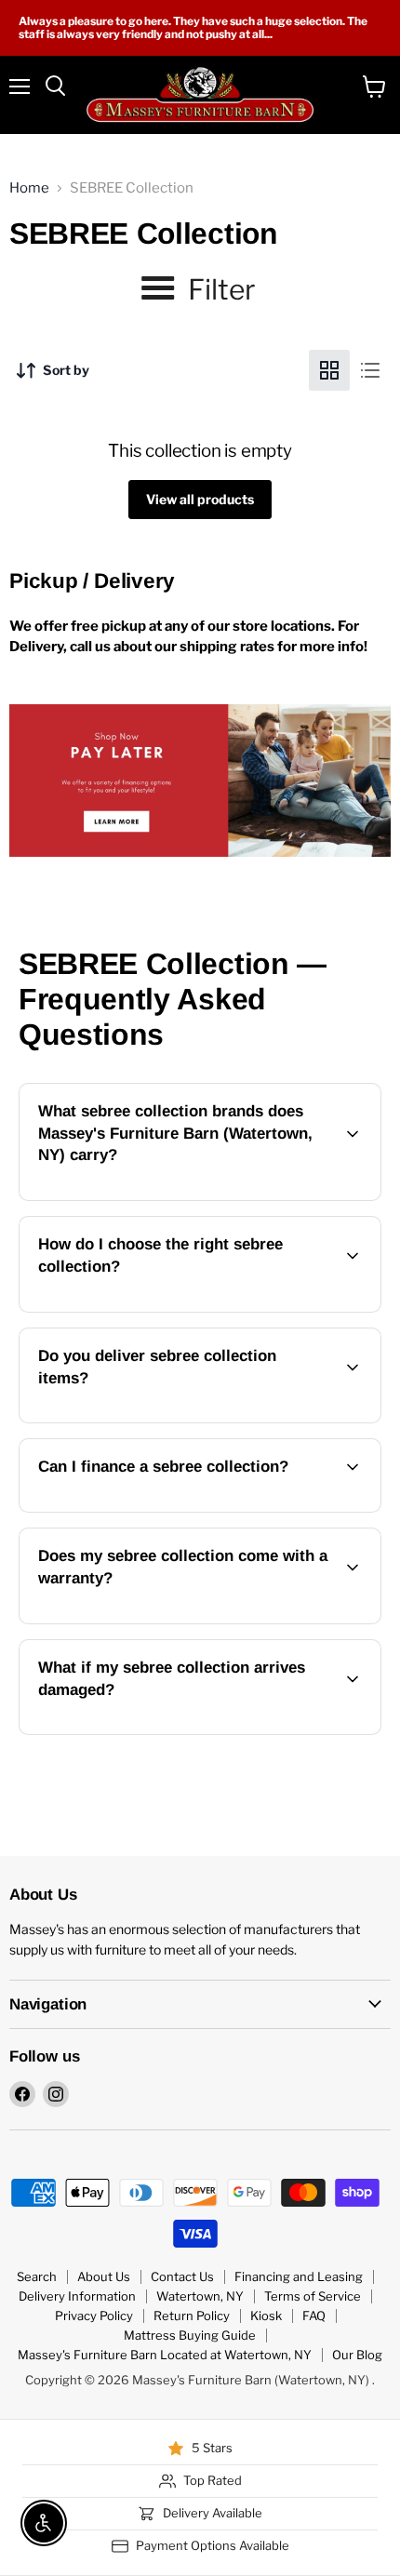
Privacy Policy (94, 2316)
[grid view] (329, 370)
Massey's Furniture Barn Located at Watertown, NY (165, 2355)
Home (29, 188)
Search (37, 2276)
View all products (200, 499)
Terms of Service (313, 2296)
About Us (104, 2276)
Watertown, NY (200, 2296)
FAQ (314, 2316)
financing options (172, 1508)
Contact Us (182, 2276)
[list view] (370, 370)
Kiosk (266, 2316)
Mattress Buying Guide (190, 2335)
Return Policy (192, 2316)
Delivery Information (77, 2296)
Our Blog (357, 2355)
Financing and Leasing (299, 2276)
